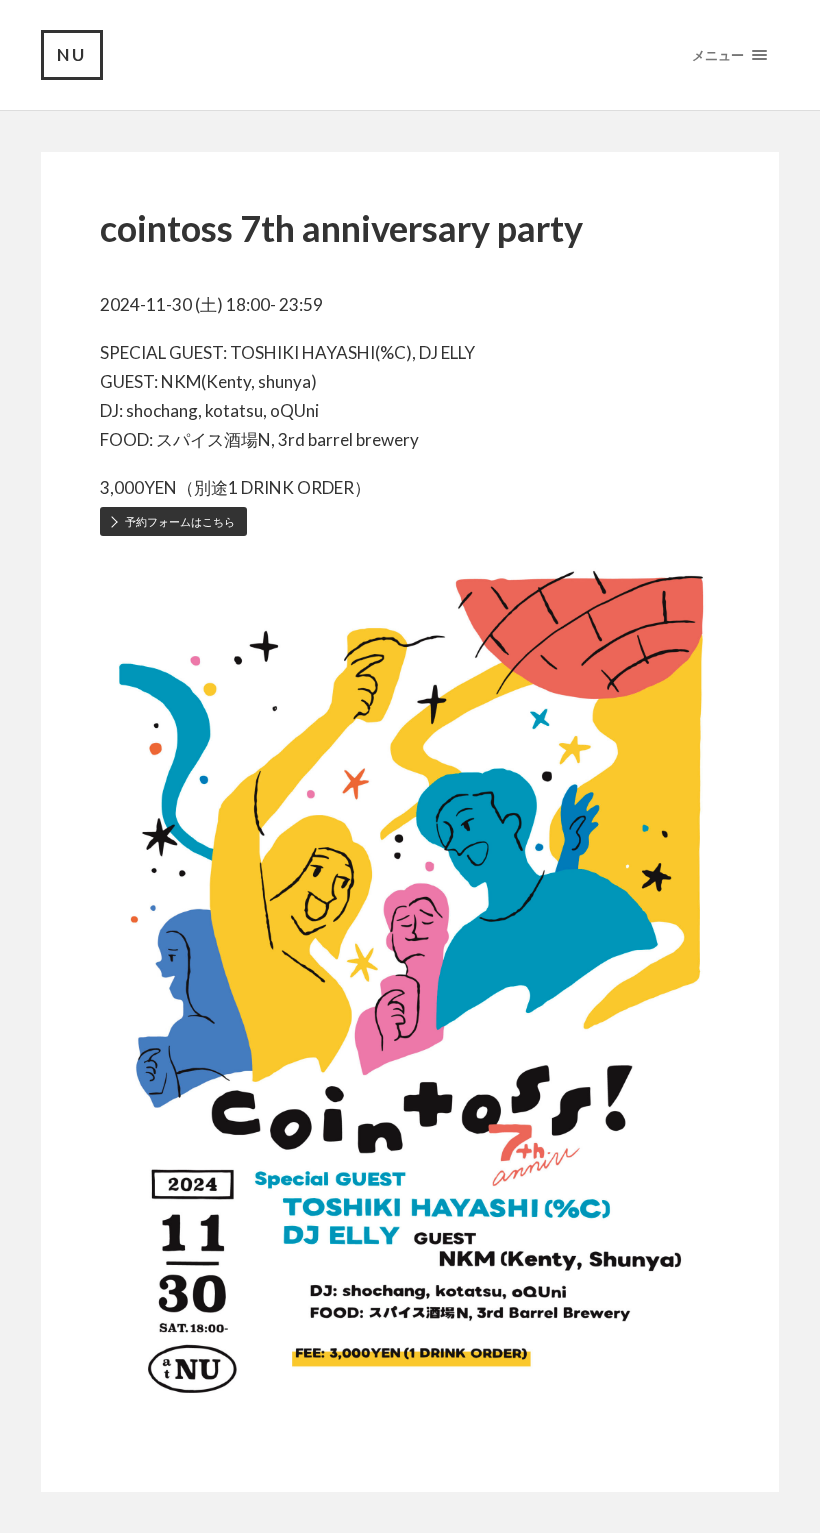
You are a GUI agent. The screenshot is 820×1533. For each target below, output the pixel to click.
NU (72, 54)
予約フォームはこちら (180, 521)
